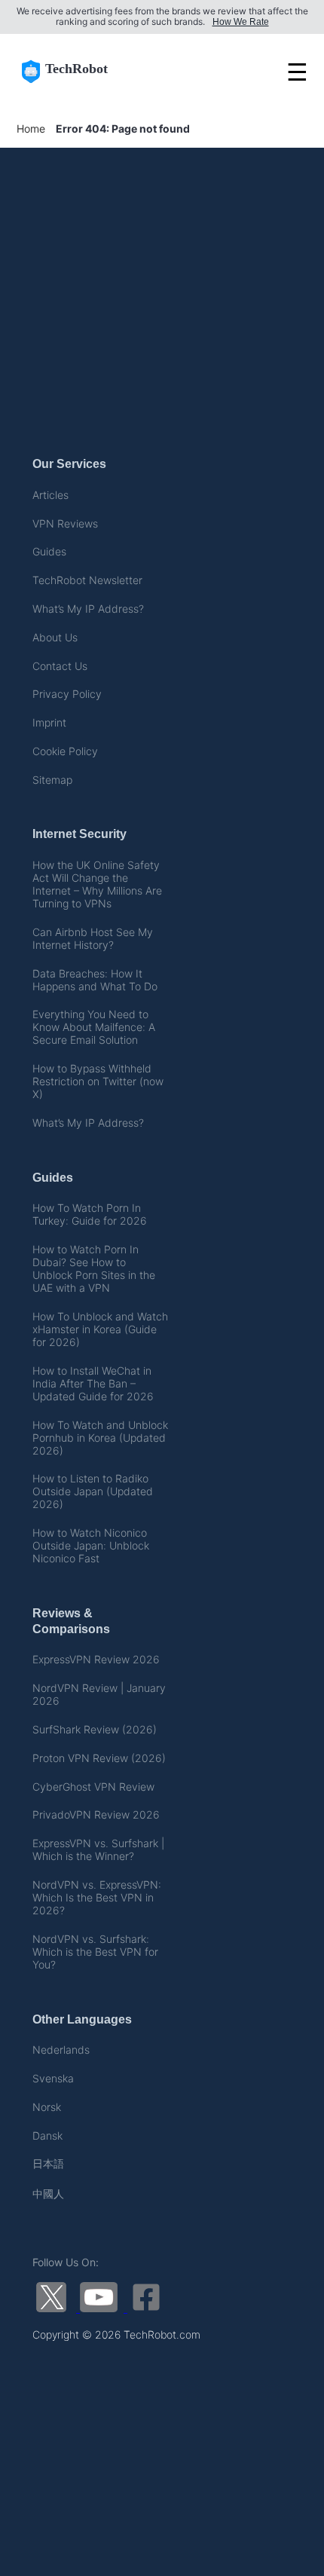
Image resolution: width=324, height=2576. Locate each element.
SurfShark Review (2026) (95, 1729)
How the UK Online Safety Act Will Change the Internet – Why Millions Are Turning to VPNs (97, 884)
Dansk (47, 2135)
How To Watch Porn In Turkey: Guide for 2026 (90, 1214)
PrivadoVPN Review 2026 (96, 1814)
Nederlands (61, 2050)
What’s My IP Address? (88, 609)
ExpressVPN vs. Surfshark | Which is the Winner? (98, 1849)
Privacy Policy (67, 694)
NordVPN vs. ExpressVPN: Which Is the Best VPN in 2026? (97, 1897)
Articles (50, 495)
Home (31, 128)
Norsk (47, 2107)
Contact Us (60, 666)
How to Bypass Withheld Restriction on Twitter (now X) (98, 1081)
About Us (55, 637)
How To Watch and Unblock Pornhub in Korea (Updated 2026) (100, 1438)
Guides (49, 551)
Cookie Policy (65, 751)
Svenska (53, 2078)
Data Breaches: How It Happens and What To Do (95, 980)
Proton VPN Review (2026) (99, 1758)
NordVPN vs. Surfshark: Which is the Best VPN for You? (95, 1952)
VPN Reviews (65, 523)
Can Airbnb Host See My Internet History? (93, 938)
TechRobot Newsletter (87, 580)
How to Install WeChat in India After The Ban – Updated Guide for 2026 (93, 1383)
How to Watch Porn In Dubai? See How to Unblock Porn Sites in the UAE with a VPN (94, 1268)
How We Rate (241, 22)
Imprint (49, 722)
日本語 (48, 2163)
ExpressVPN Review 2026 (96, 1659)
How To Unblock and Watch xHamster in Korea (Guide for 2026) (100, 1329)
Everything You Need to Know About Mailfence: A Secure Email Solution (94, 1027)
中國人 (48, 2194)
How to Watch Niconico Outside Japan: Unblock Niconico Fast (91, 1545)
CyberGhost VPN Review (93, 1787)
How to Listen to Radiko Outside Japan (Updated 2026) (93, 1491)
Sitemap (52, 780)
